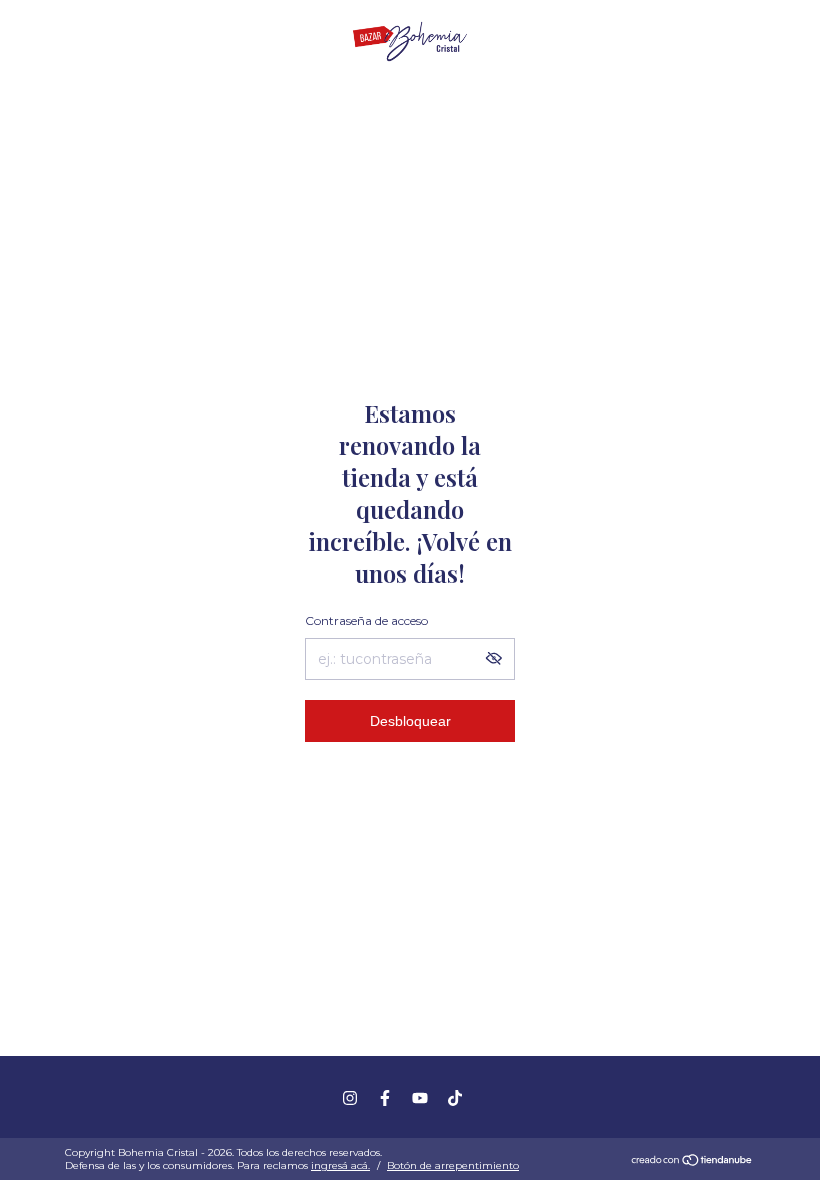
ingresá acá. (340, 1165)
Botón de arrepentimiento (453, 1165)
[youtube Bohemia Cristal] (420, 1098)
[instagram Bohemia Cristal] (350, 1098)
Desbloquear (410, 721)
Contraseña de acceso (366, 620)
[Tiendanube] (692, 1162)
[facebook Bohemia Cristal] (385, 1098)
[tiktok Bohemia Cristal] (455, 1098)
